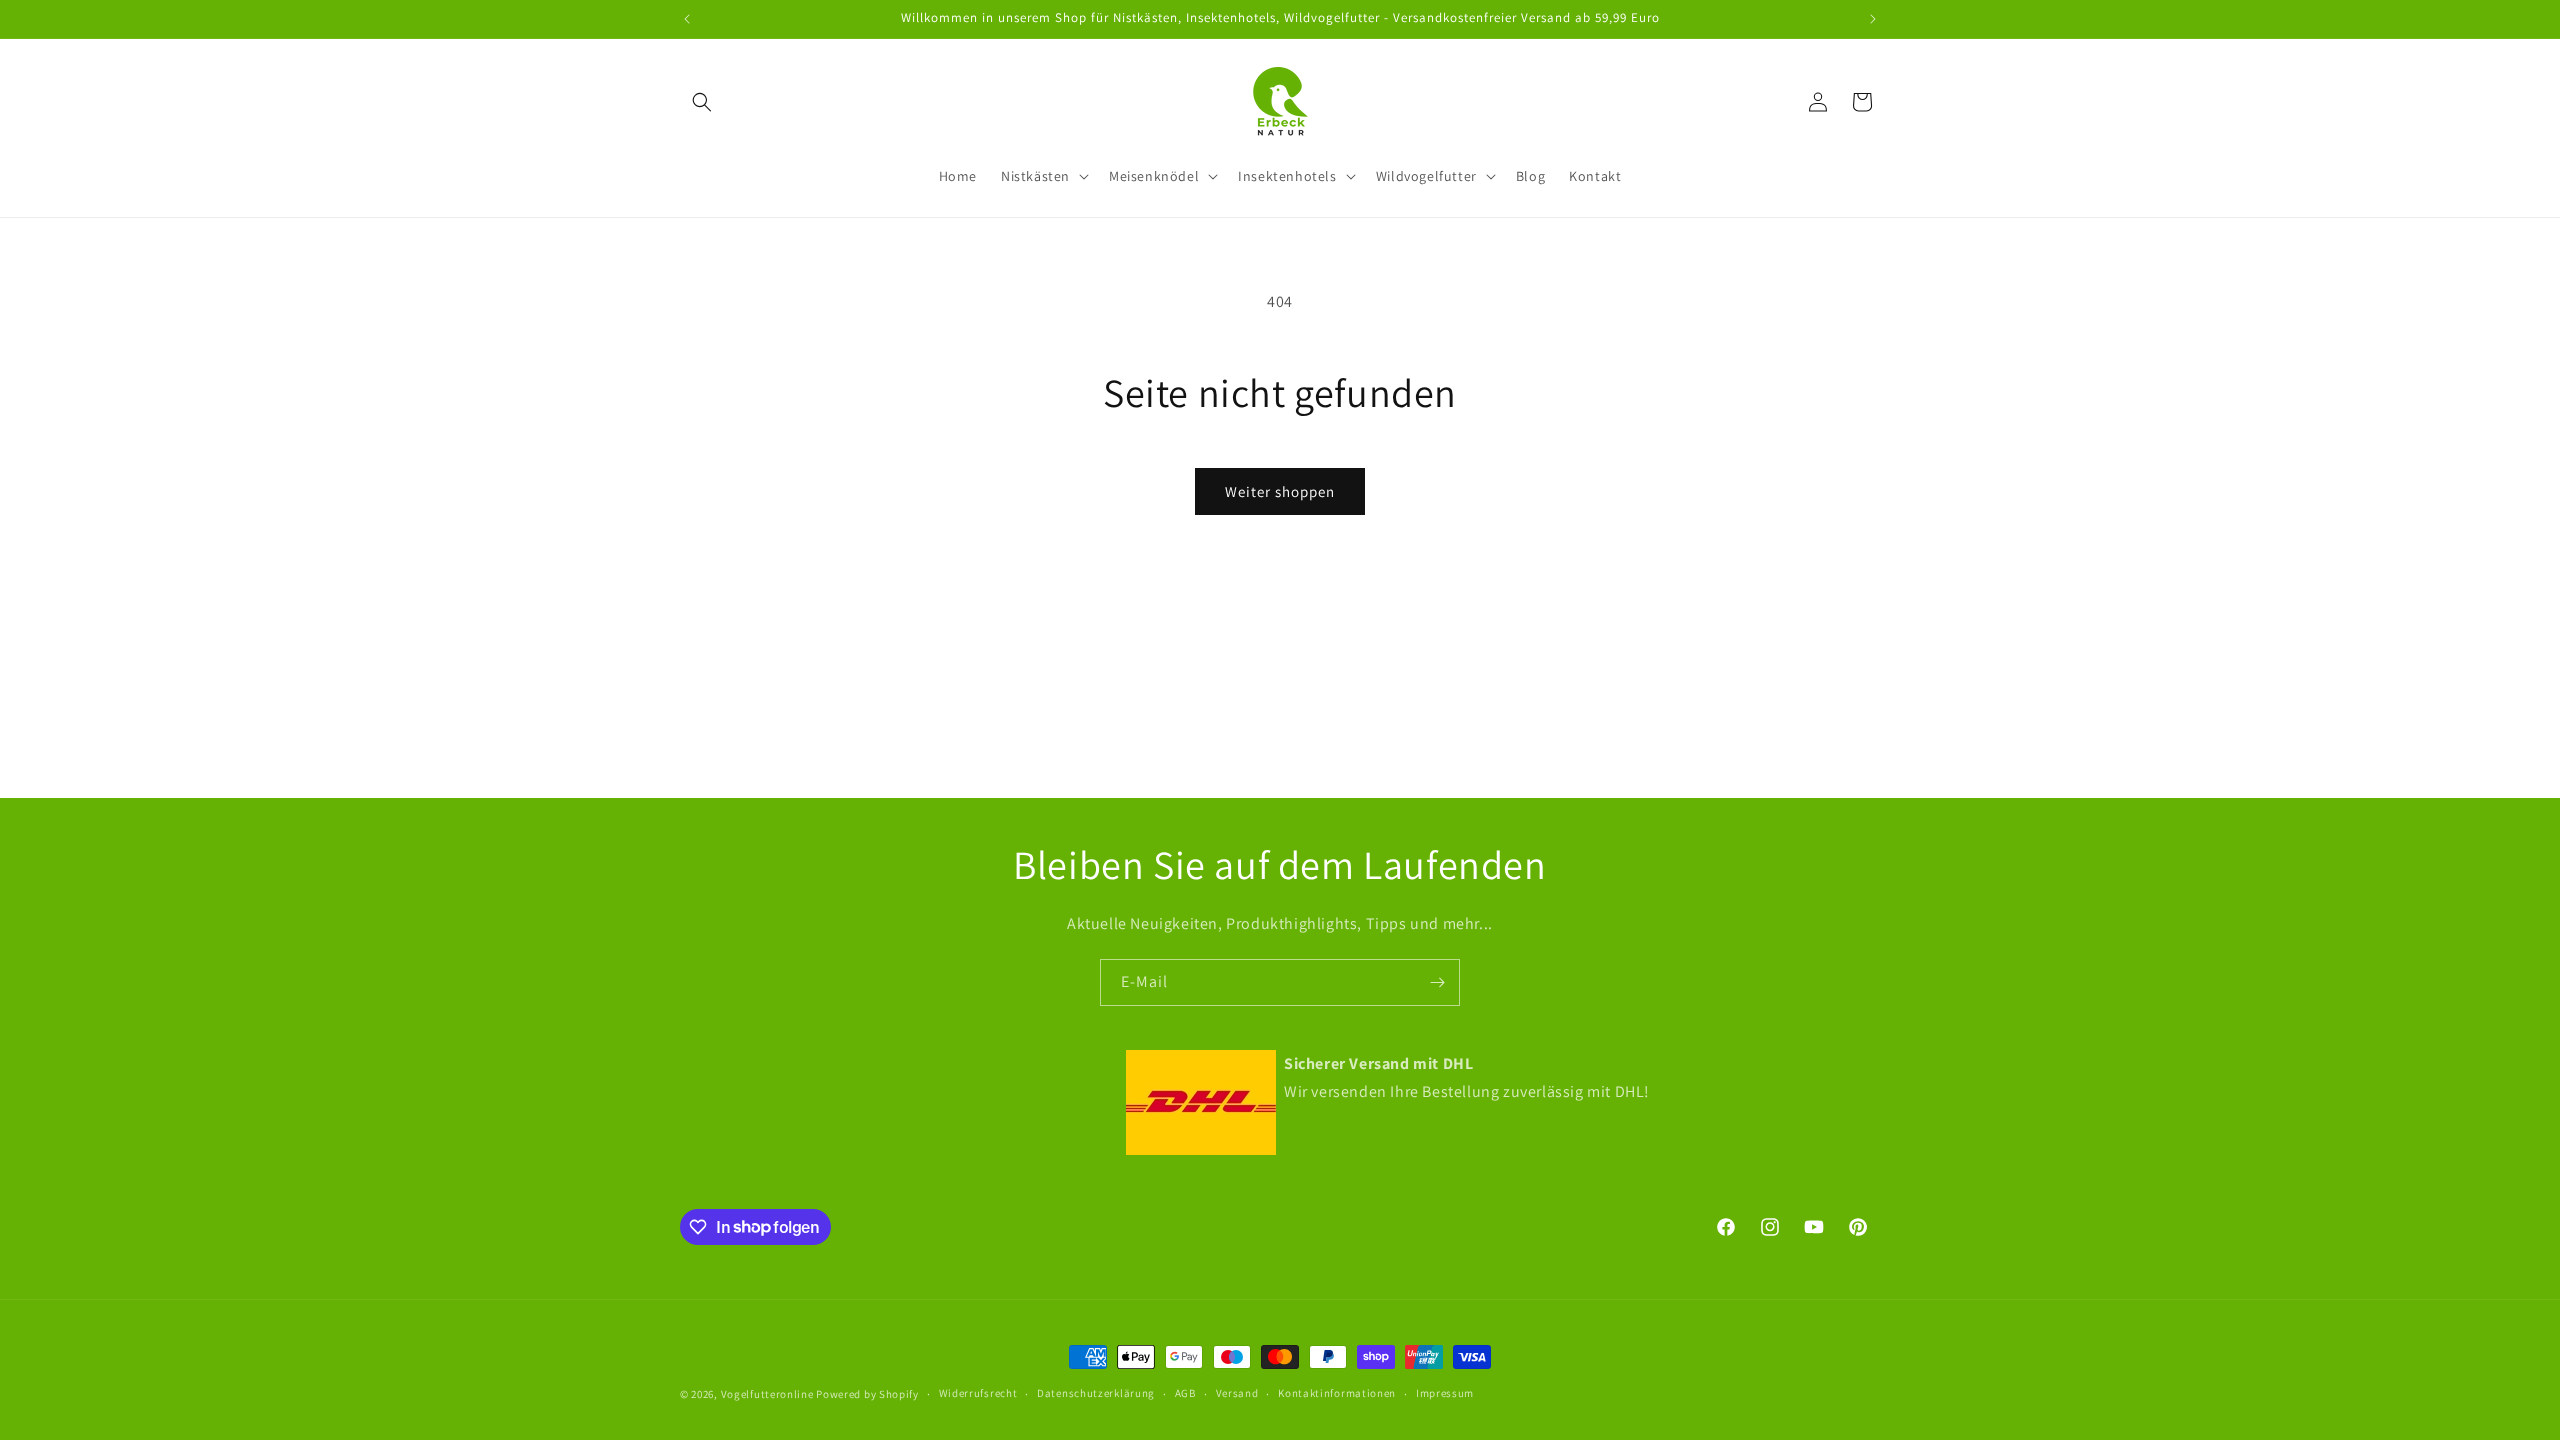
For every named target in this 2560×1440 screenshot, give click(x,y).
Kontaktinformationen (1337, 1393)
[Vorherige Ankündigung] (687, 19)
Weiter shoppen (1280, 491)
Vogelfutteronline (767, 1394)
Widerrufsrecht (978, 1393)
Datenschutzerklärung (1096, 1393)
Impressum (1445, 1393)
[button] (702, 102)
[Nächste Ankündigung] (1873, 19)
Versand (1237, 1393)
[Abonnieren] (1437, 982)
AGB (1185, 1393)
